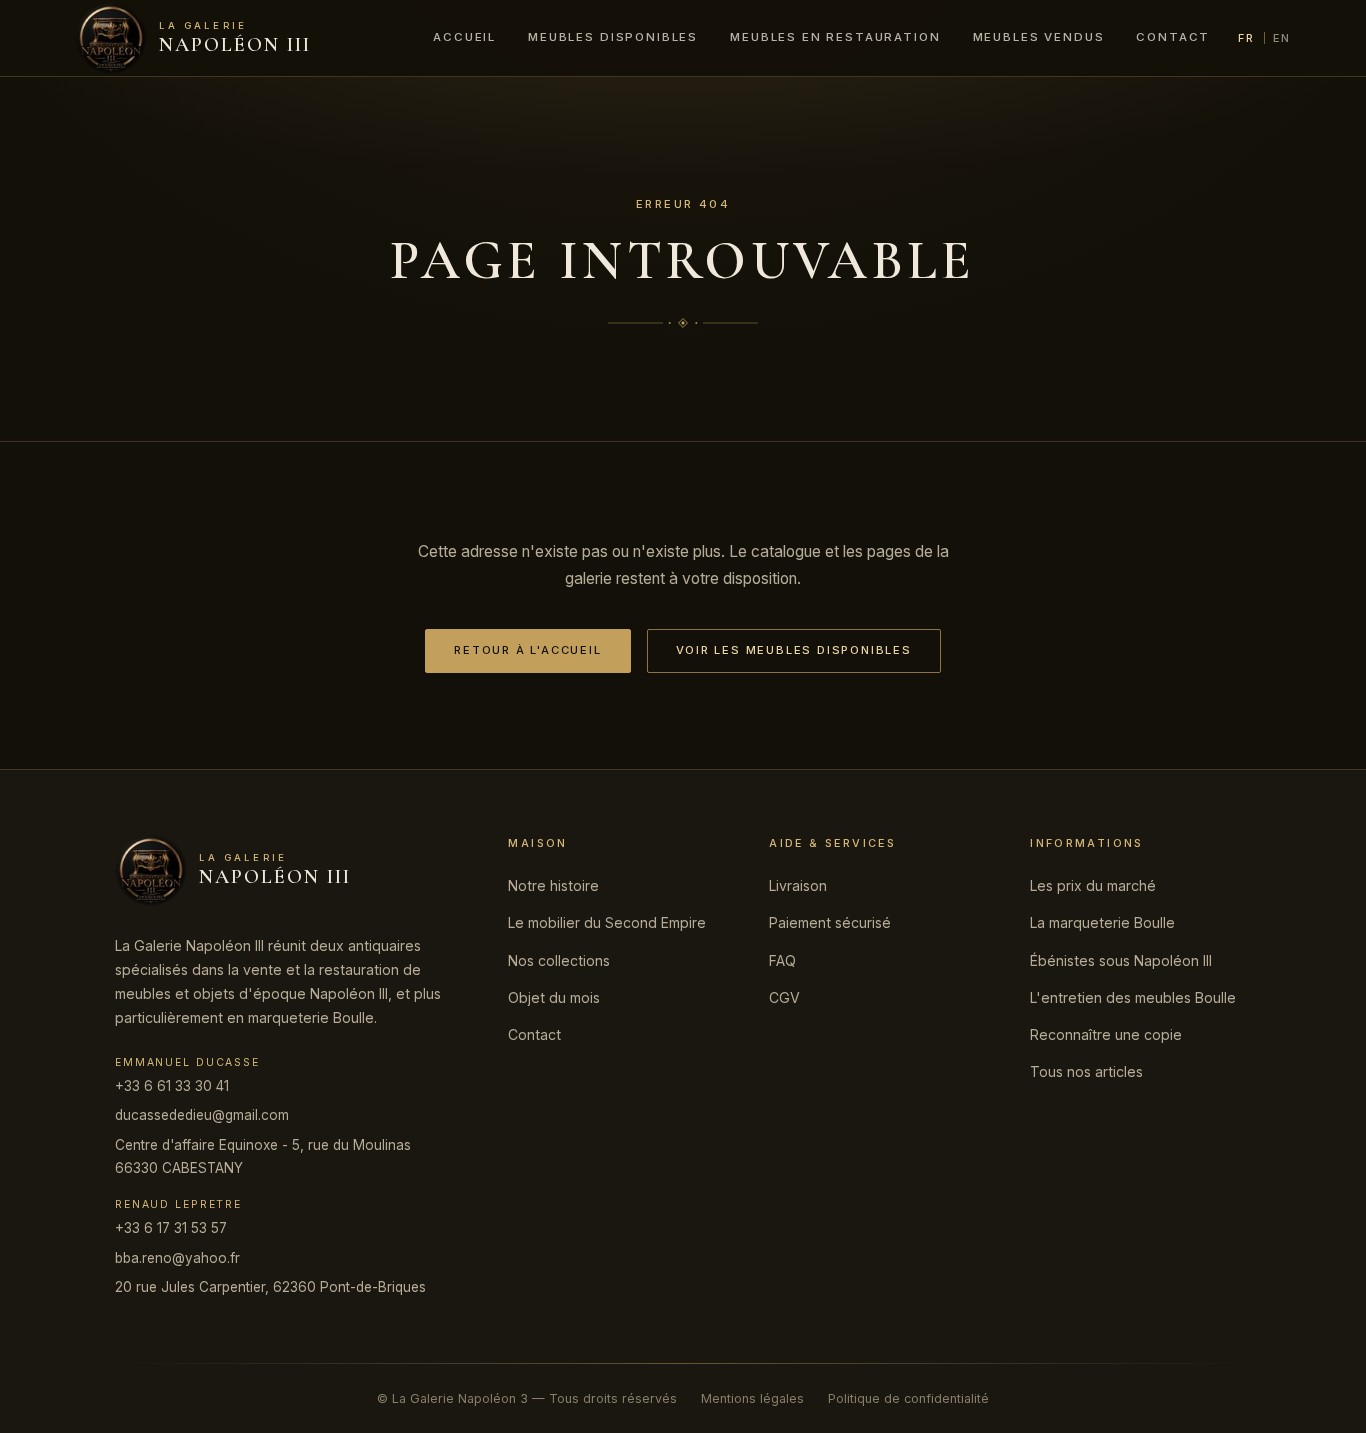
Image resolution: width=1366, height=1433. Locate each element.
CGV (784, 997)
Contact (1173, 37)
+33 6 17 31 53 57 (171, 1228)
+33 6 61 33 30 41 (172, 1086)
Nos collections (559, 960)
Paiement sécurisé (830, 922)
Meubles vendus (1039, 37)
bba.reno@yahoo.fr (177, 1258)
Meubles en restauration (835, 37)
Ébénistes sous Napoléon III (1121, 960)
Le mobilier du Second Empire (607, 922)
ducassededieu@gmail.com (202, 1115)
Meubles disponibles (613, 37)
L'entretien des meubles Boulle (1133, 997)
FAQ (782, 960)
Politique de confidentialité (908, 1398)
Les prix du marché (1093, 885)
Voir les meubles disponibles (794, 650)
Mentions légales (752, 1398)
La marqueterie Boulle (1102, 922)
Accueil (464, 37)
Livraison (798, 885)
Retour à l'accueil (527, 650)
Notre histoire (553, 885)
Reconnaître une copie (1106, 1034)
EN (1282, 38)
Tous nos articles (1086, 1071)
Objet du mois (554, 997)
